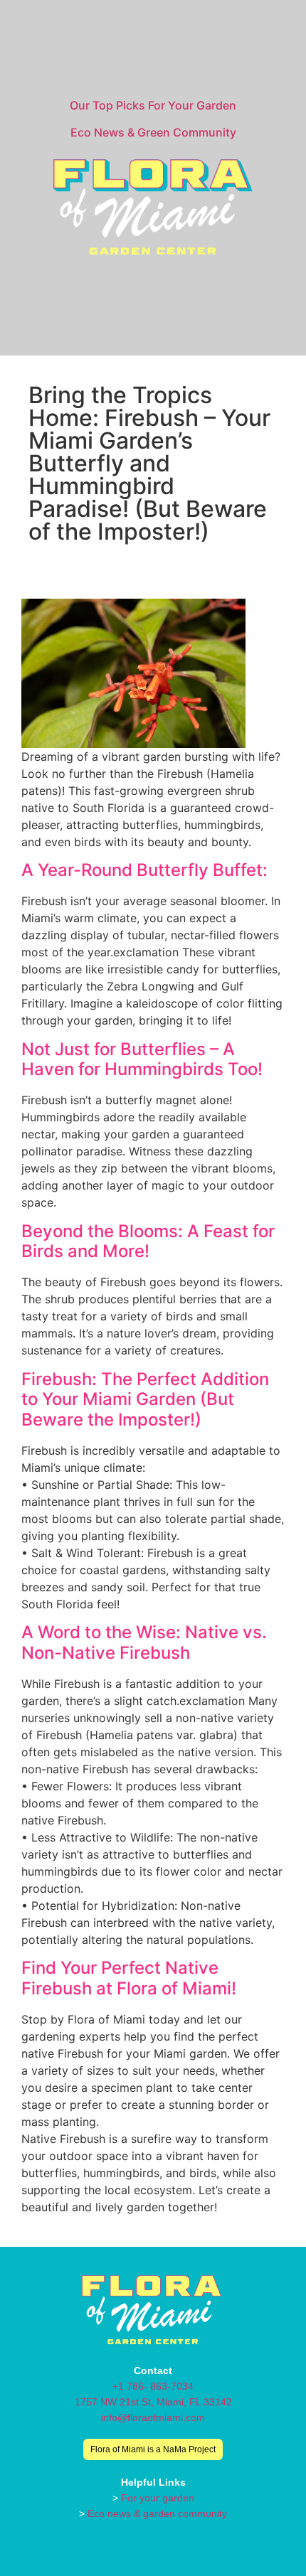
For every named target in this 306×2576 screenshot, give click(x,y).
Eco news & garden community (157, 2513)
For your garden (158, 2498)
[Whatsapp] (164, 2540)
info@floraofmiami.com (153, 2417)
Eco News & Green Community (153, 132)
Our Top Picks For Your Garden (153, 105)
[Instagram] (142, 2540)
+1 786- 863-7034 (153, 2386)
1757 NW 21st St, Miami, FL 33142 (153, 2402)
